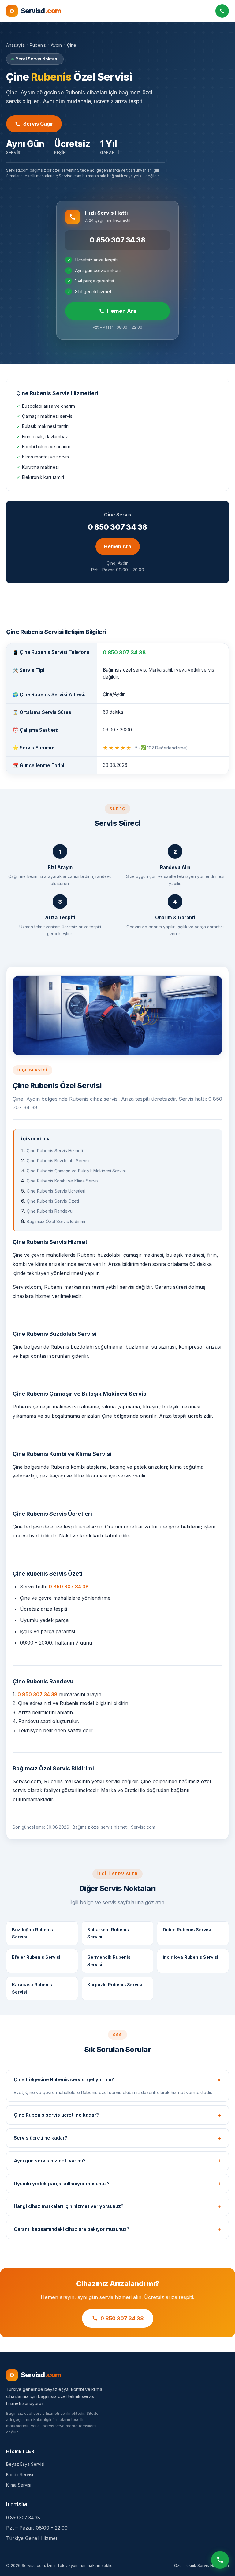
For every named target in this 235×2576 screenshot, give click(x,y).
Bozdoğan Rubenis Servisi (32, 1933)
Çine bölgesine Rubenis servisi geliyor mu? (64, 2080)
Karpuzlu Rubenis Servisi (115, 1985)
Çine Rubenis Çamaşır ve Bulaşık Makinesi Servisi (76, 1171)
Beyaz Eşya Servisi (25, 2464)
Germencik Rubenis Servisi (109, 1961)
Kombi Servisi (20, 2474)
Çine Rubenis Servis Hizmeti (55, 1151)
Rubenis (38, 45)
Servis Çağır (38, 124)
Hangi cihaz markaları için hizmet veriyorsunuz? (69, 2206)
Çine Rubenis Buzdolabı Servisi (58, 1161)
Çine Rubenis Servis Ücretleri (56, 1191)
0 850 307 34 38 (117, 240)
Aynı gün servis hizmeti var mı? (50, 2161)
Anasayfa (15, 45)
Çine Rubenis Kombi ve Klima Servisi (63, 1181)
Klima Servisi (19, 2485)
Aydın (56, 45)
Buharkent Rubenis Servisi (108, 1933)
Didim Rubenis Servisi (187, 1930)
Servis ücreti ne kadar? (41, 2138)
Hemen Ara (121, 311)
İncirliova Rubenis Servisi (190, 1957)
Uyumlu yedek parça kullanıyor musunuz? (62, 2184)
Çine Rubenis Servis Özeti (53, 1201)
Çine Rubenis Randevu (50, 1211)
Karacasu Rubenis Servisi (32, 1988)
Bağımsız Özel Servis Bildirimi (56, 1221)
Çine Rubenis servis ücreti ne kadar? (56, 2115)
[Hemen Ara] (220, 2561)
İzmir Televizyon (62, 2565)
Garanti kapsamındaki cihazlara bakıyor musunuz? (72, 2229)
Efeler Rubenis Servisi (36, 1957)
